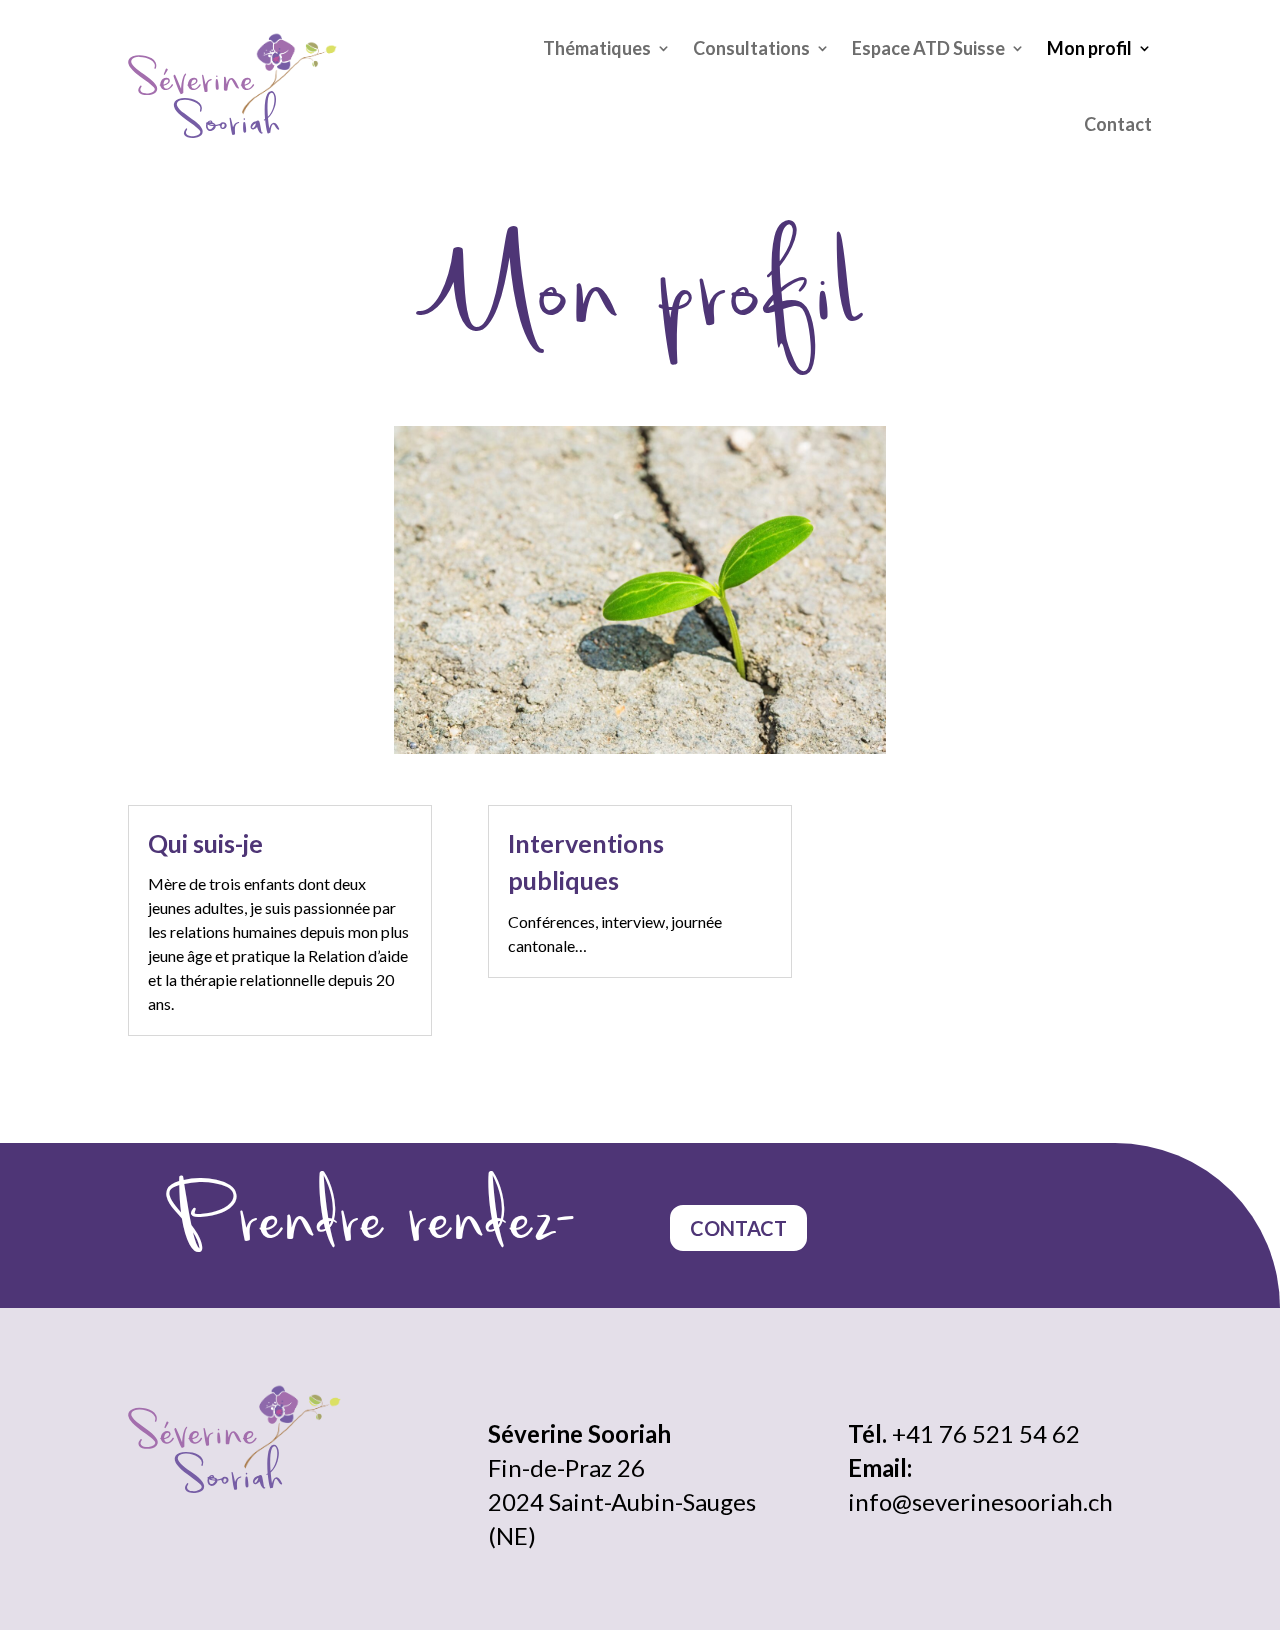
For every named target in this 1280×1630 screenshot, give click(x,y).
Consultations (751, 48)
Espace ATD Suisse (928, 48)
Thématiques (597, 48)
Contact (1118, 124)
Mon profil (1089, 48)
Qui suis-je (205, 843)
